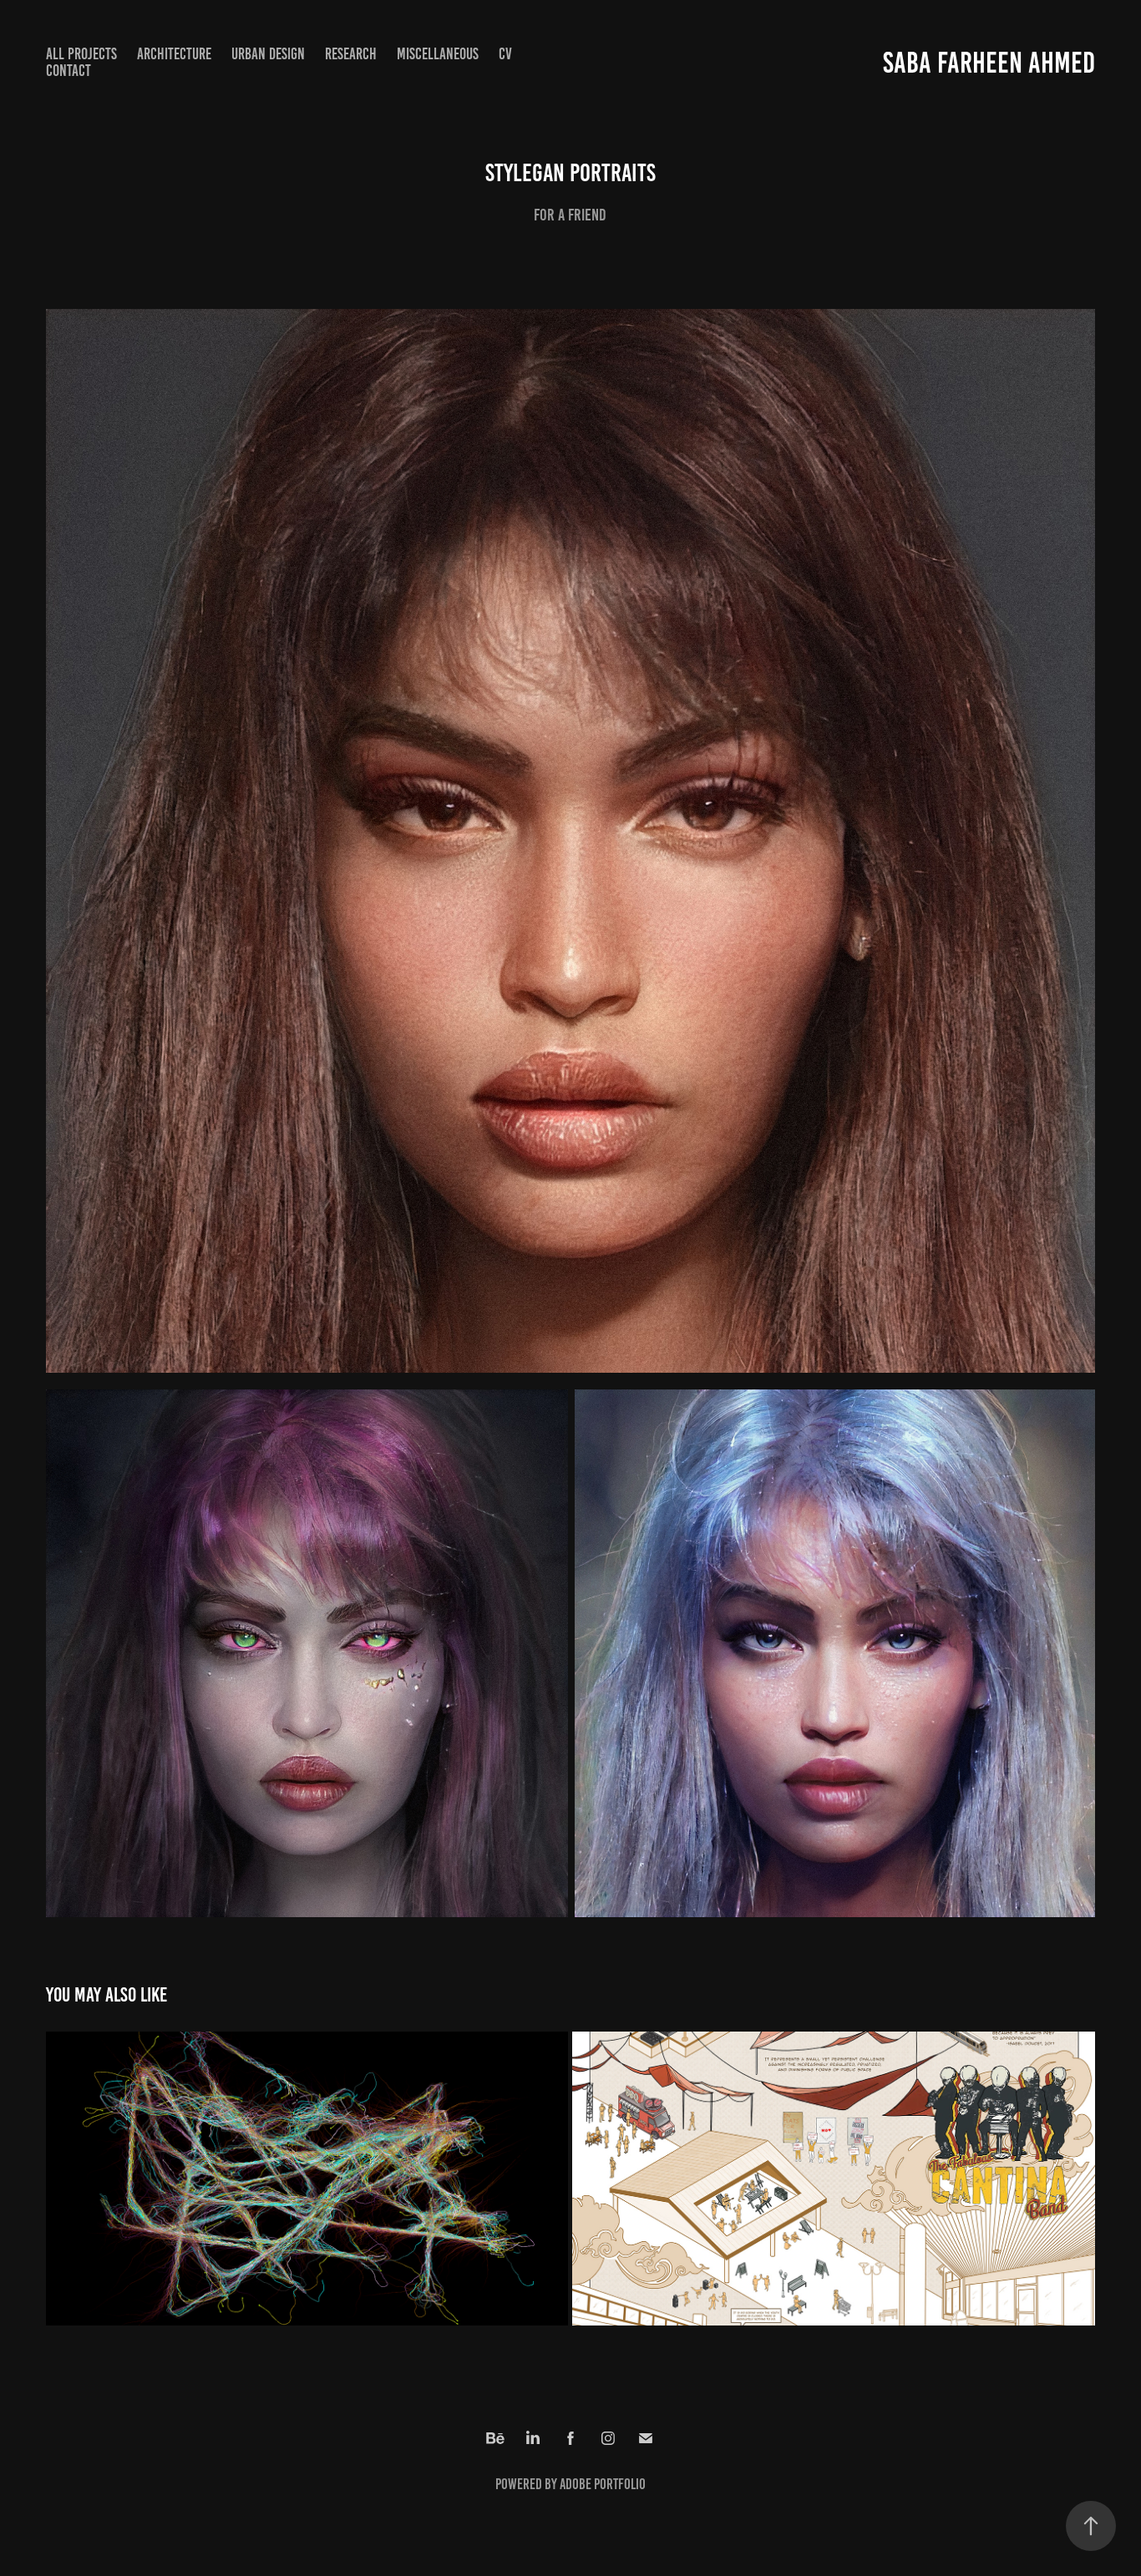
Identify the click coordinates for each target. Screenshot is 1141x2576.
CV (505, 54)
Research (351, 54)
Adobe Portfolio (603, 2484)
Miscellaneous (438, 54)
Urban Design (268, 54)
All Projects (81, 54)
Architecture (174, 54)
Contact (68, 71)
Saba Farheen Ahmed (989, 63)
